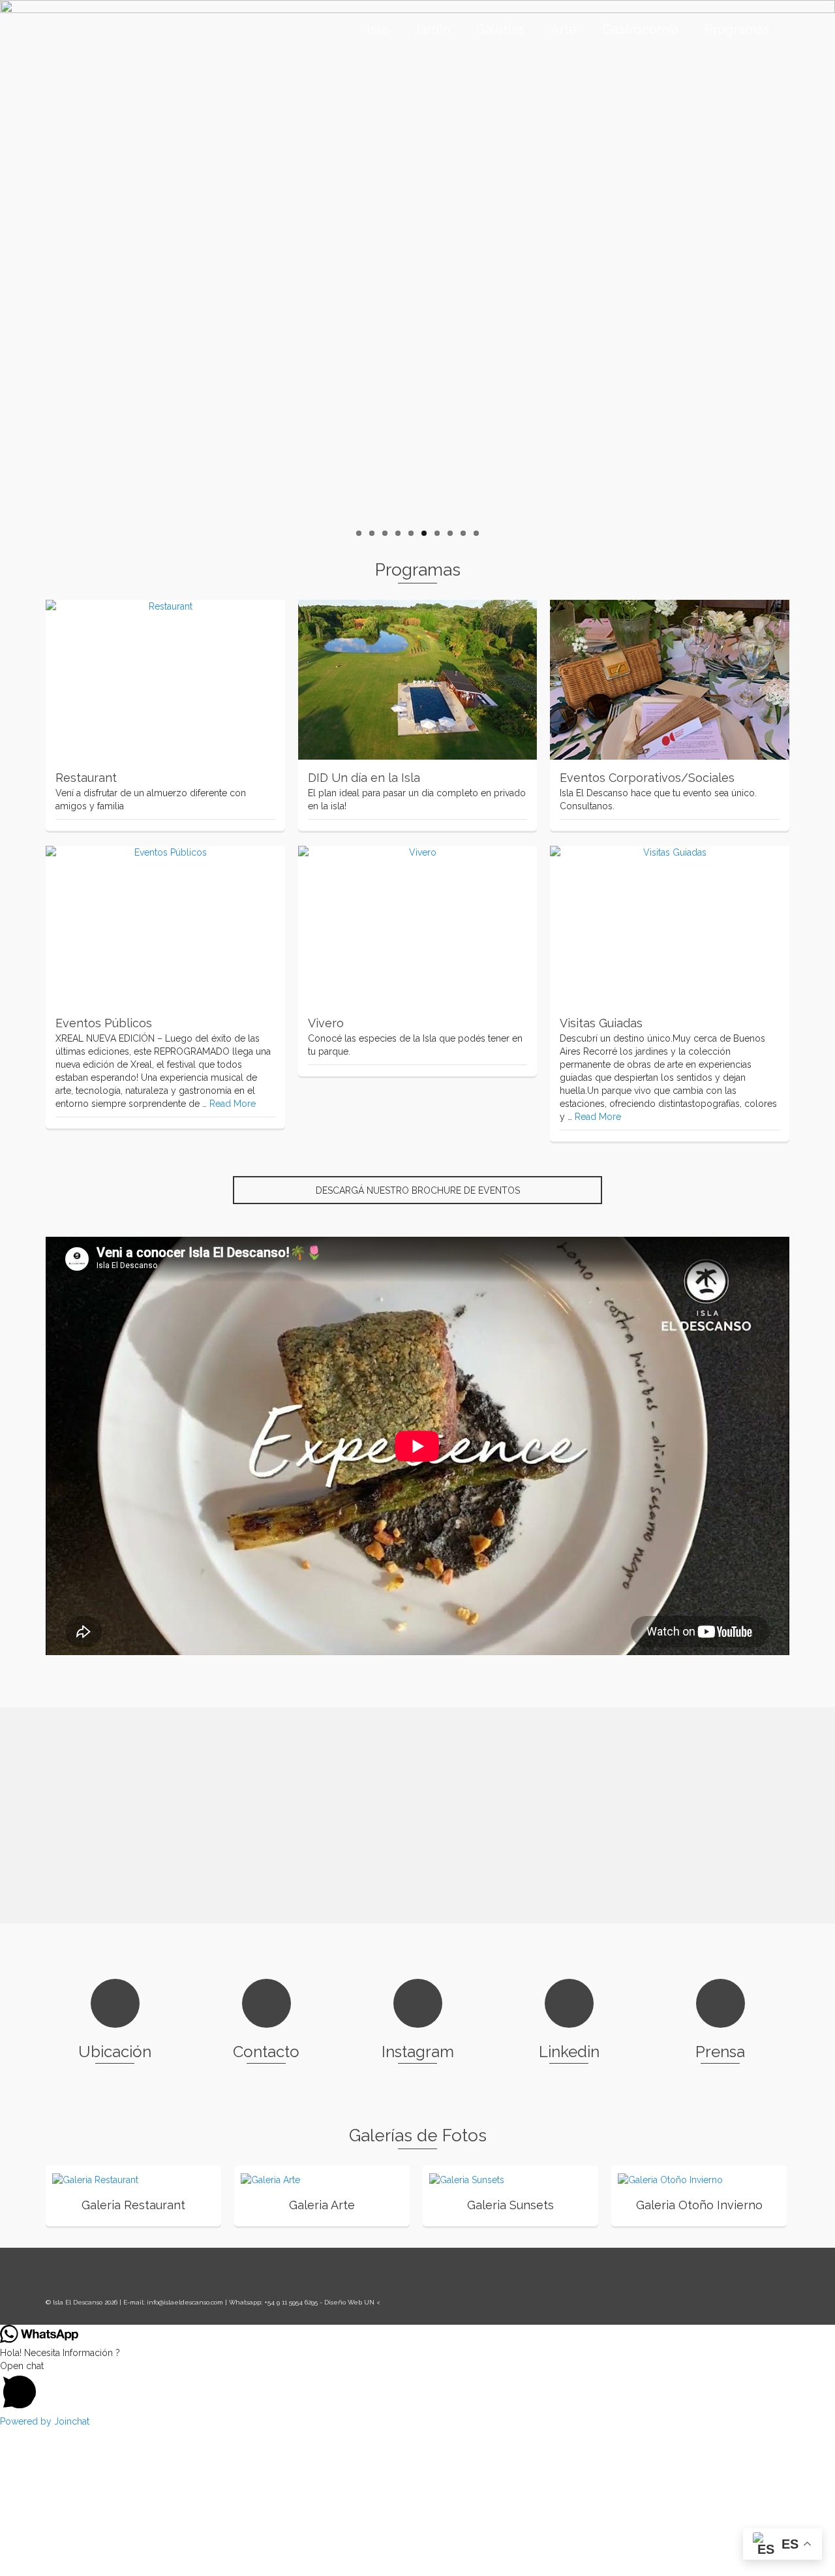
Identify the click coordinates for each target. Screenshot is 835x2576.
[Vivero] (418, 926)
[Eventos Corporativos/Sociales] (670, 680)
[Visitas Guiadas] (670, 926)
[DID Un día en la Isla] (418, 680)
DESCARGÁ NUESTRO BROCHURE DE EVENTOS (418, 1190)
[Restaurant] (165, 680)
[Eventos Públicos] (165, 926)
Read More (233, 1104)
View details (147, 2179)
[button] (417, 2525)
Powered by (45, 2559)
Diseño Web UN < (352, 2440)
